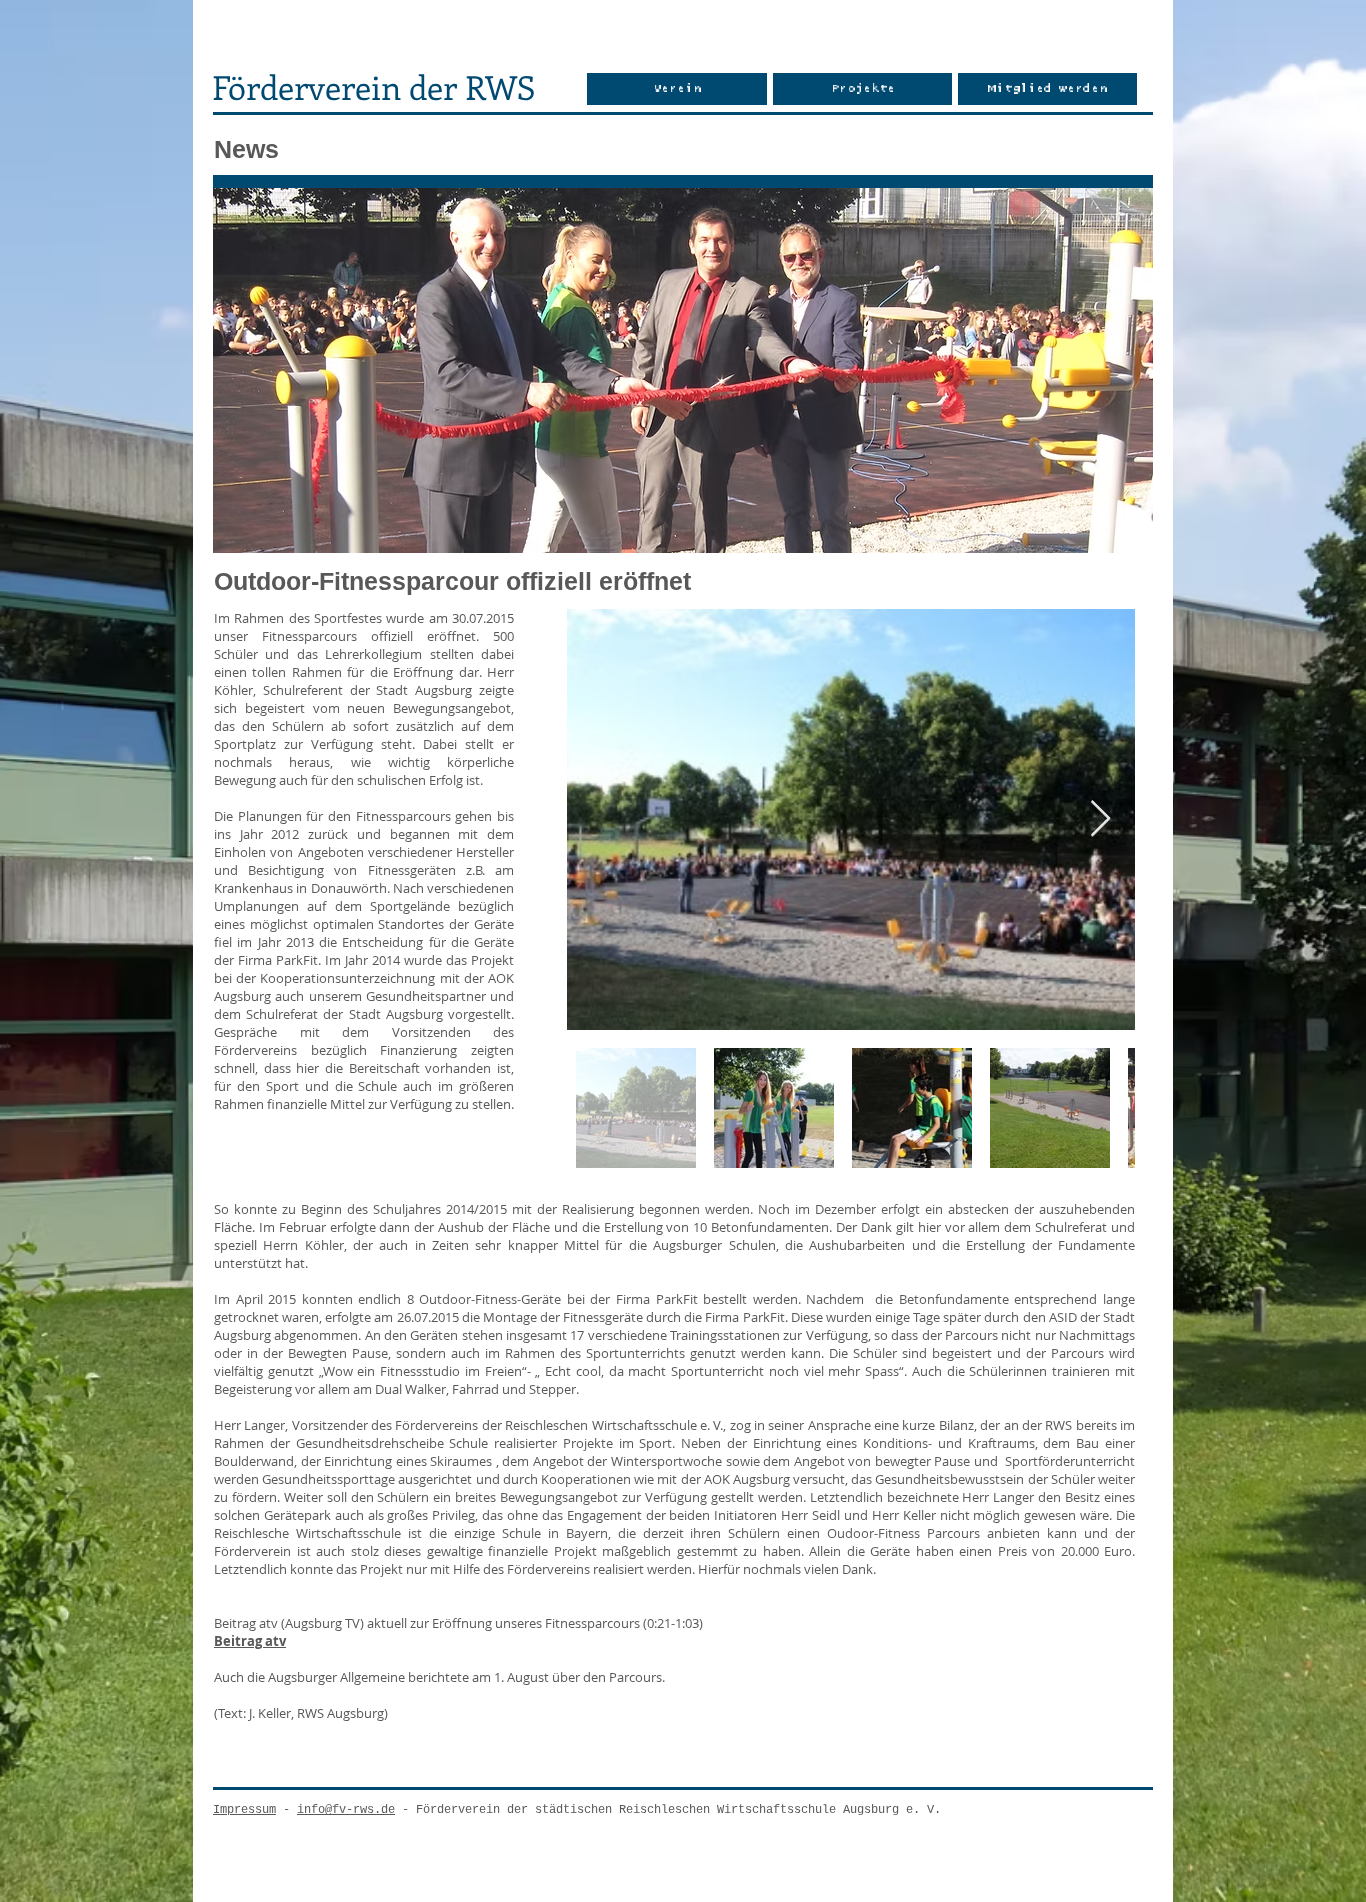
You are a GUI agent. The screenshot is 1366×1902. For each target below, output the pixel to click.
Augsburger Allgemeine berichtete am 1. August (408, 1677)
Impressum (244, 1810)
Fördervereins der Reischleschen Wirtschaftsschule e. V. (559, 1425)
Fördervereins (255, 1050)
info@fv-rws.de (346, 1810)
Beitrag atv (250, 1641)
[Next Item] (1100, 819)
